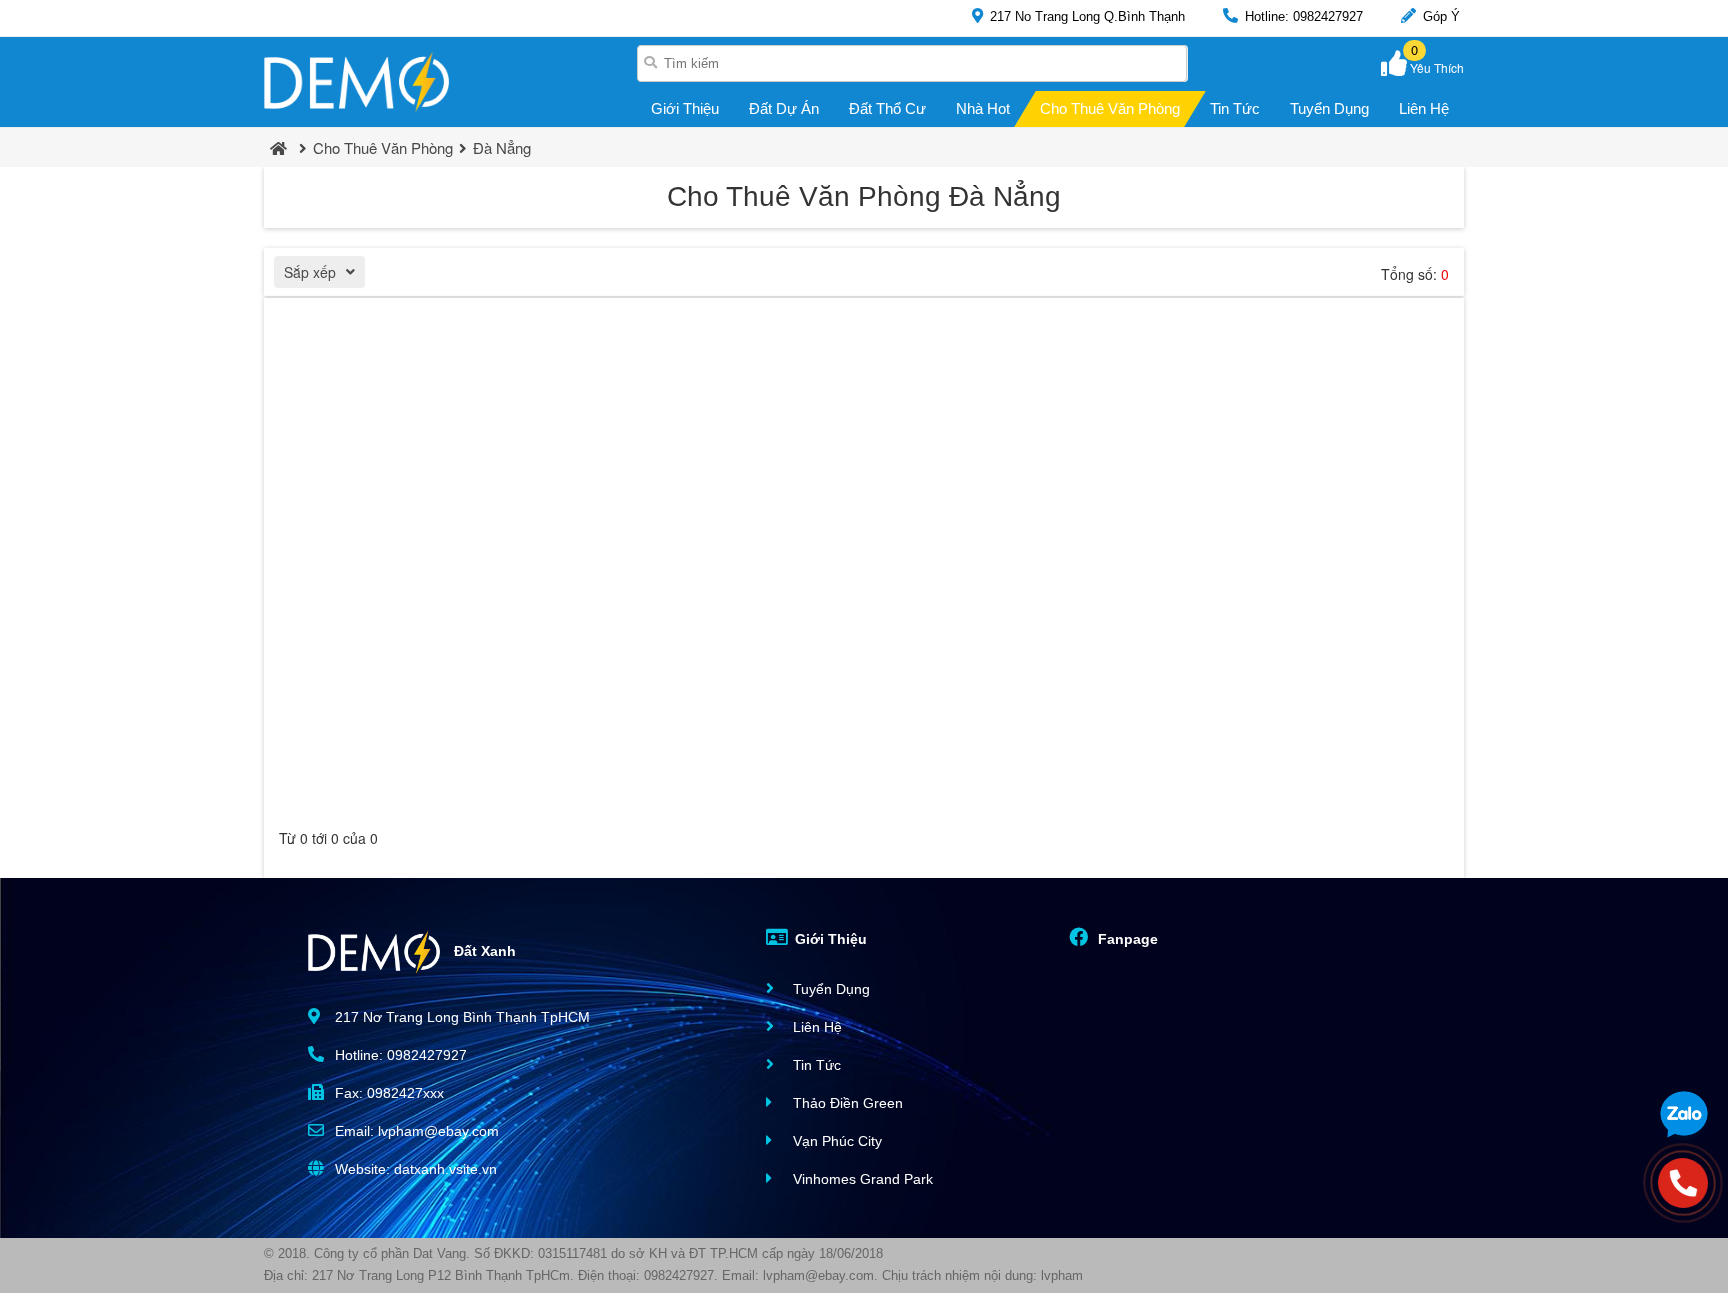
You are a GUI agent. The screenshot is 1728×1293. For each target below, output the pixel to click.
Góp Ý (1439, 16)
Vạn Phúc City (835, 1141)
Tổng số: (1415, 274)
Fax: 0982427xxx (387, 1093)
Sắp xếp (310, 272)
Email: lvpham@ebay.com (415, 1131)
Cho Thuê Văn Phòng (1110, 108)
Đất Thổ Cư (887, 108)
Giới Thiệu (685, 108)
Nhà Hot (983, 108)
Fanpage (1126, 939)
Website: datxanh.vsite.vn (414, 1169)
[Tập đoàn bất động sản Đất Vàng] (356, 82)
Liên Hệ (1424, 108)
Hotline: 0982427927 (1302, 16)
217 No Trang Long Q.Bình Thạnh (1085, 16)
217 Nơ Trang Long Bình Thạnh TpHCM (460, 1017)
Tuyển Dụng (1329, 108)
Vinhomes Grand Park (861, 1179)
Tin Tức (1235, 108)
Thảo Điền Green (846, 1103)
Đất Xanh (483, 950)
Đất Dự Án (784, 108)
